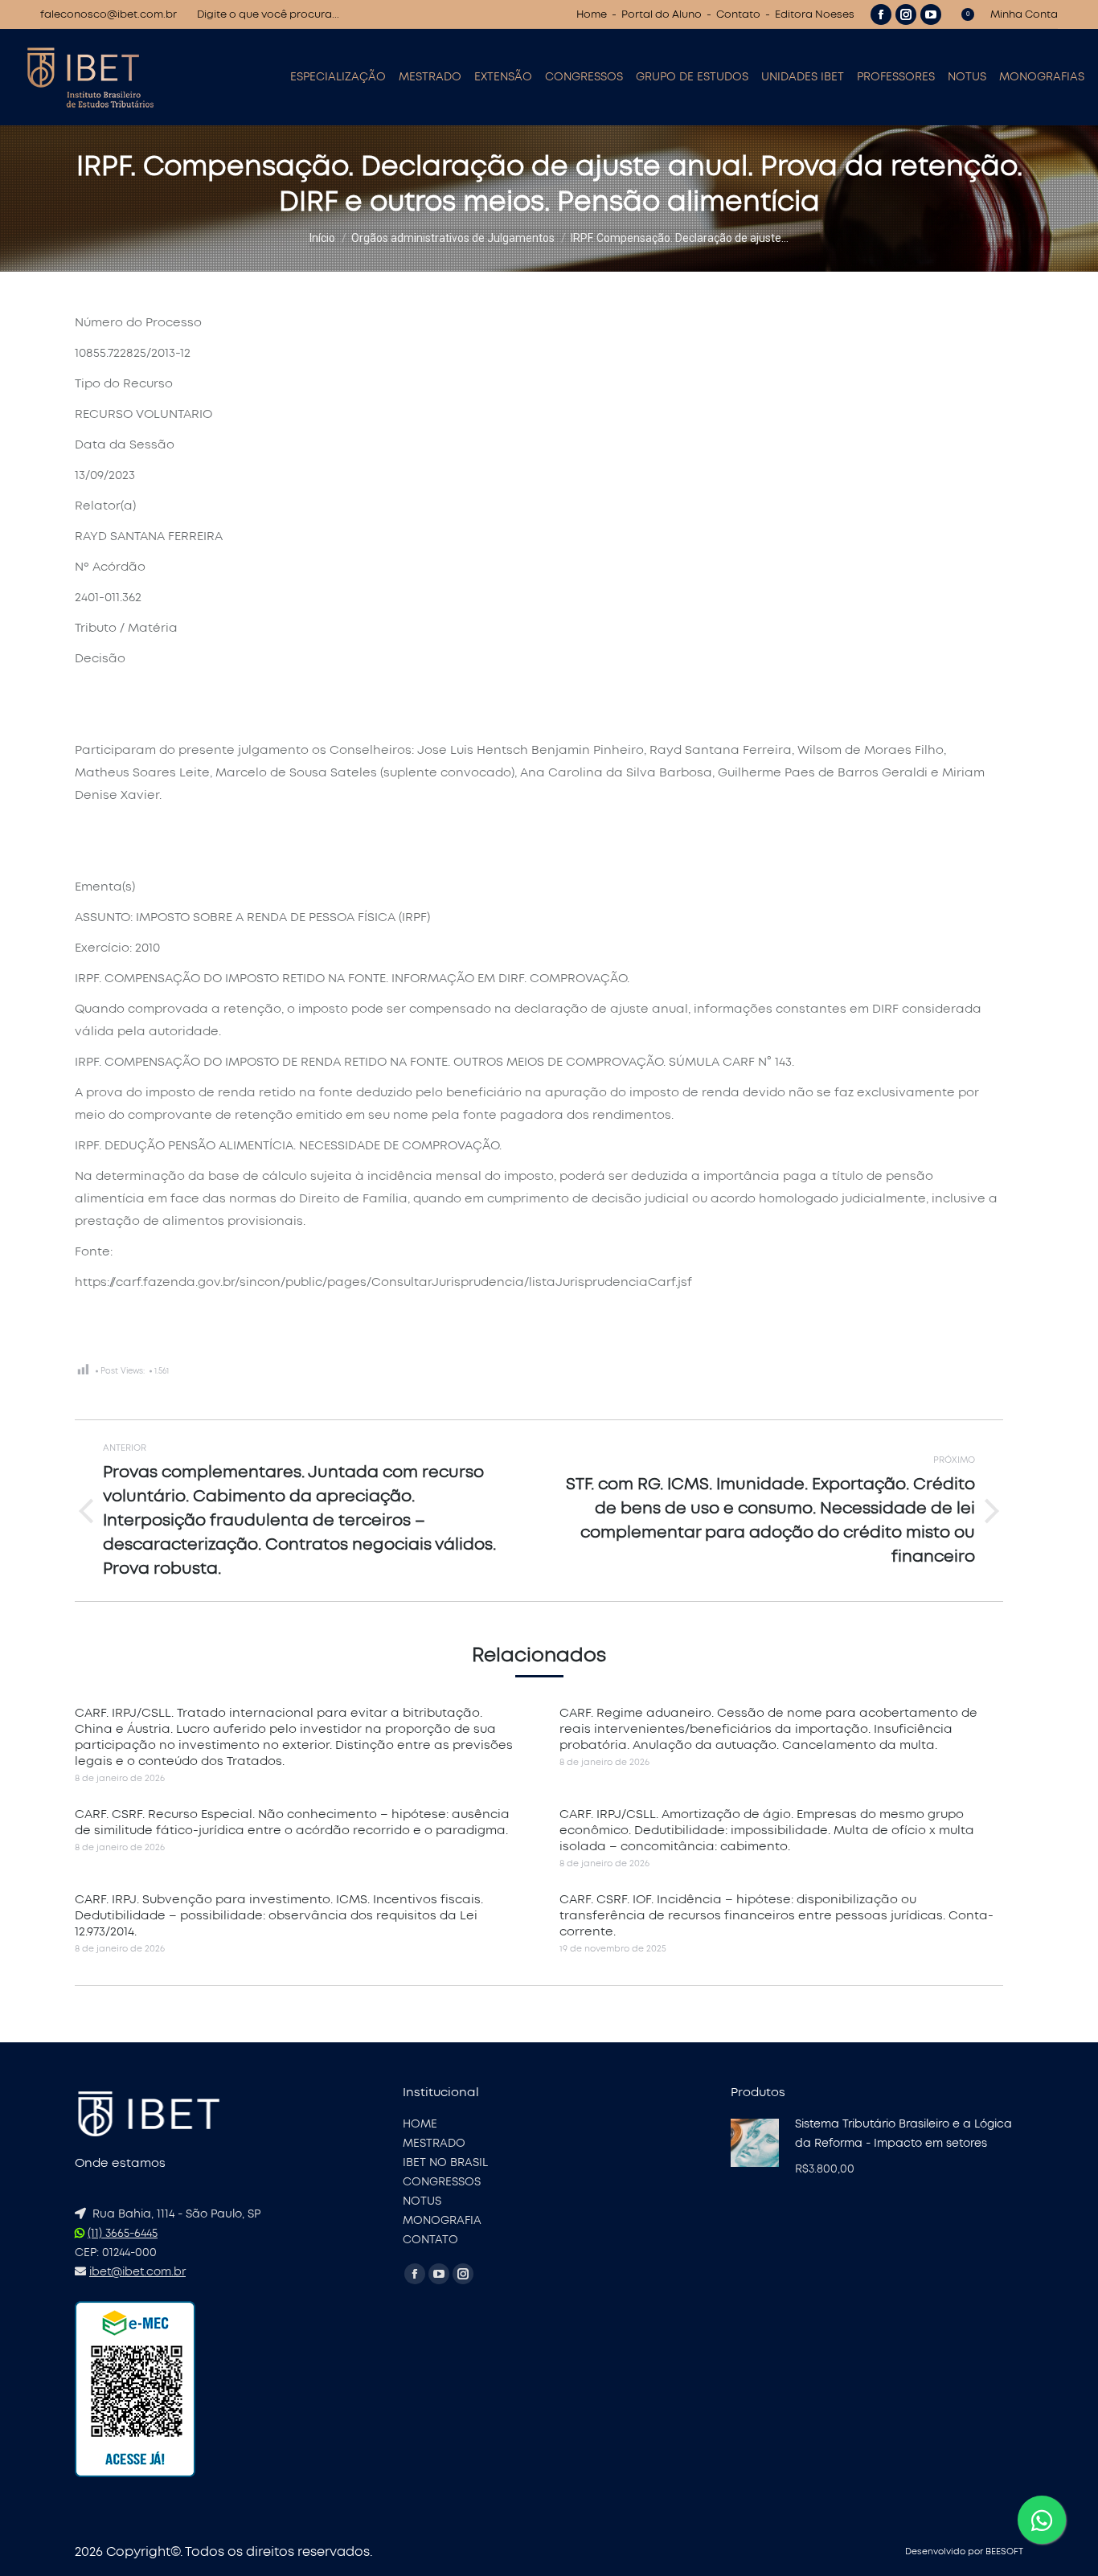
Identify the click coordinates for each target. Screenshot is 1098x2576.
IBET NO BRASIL (445, 2163)
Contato (738, 15)
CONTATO (430, 2240)
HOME (420, 2124)
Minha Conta (1024, 15)
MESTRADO (434, 2144)
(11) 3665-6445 (123, 2234)
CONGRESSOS (442, 2182)
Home (592, 15)
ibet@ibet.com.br (137, 2272)
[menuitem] (338, 77)
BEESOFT (1004, 2551)
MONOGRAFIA (442, 2221)
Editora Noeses (815, 15)
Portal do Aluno (662, 15)
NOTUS (422, 2201)
